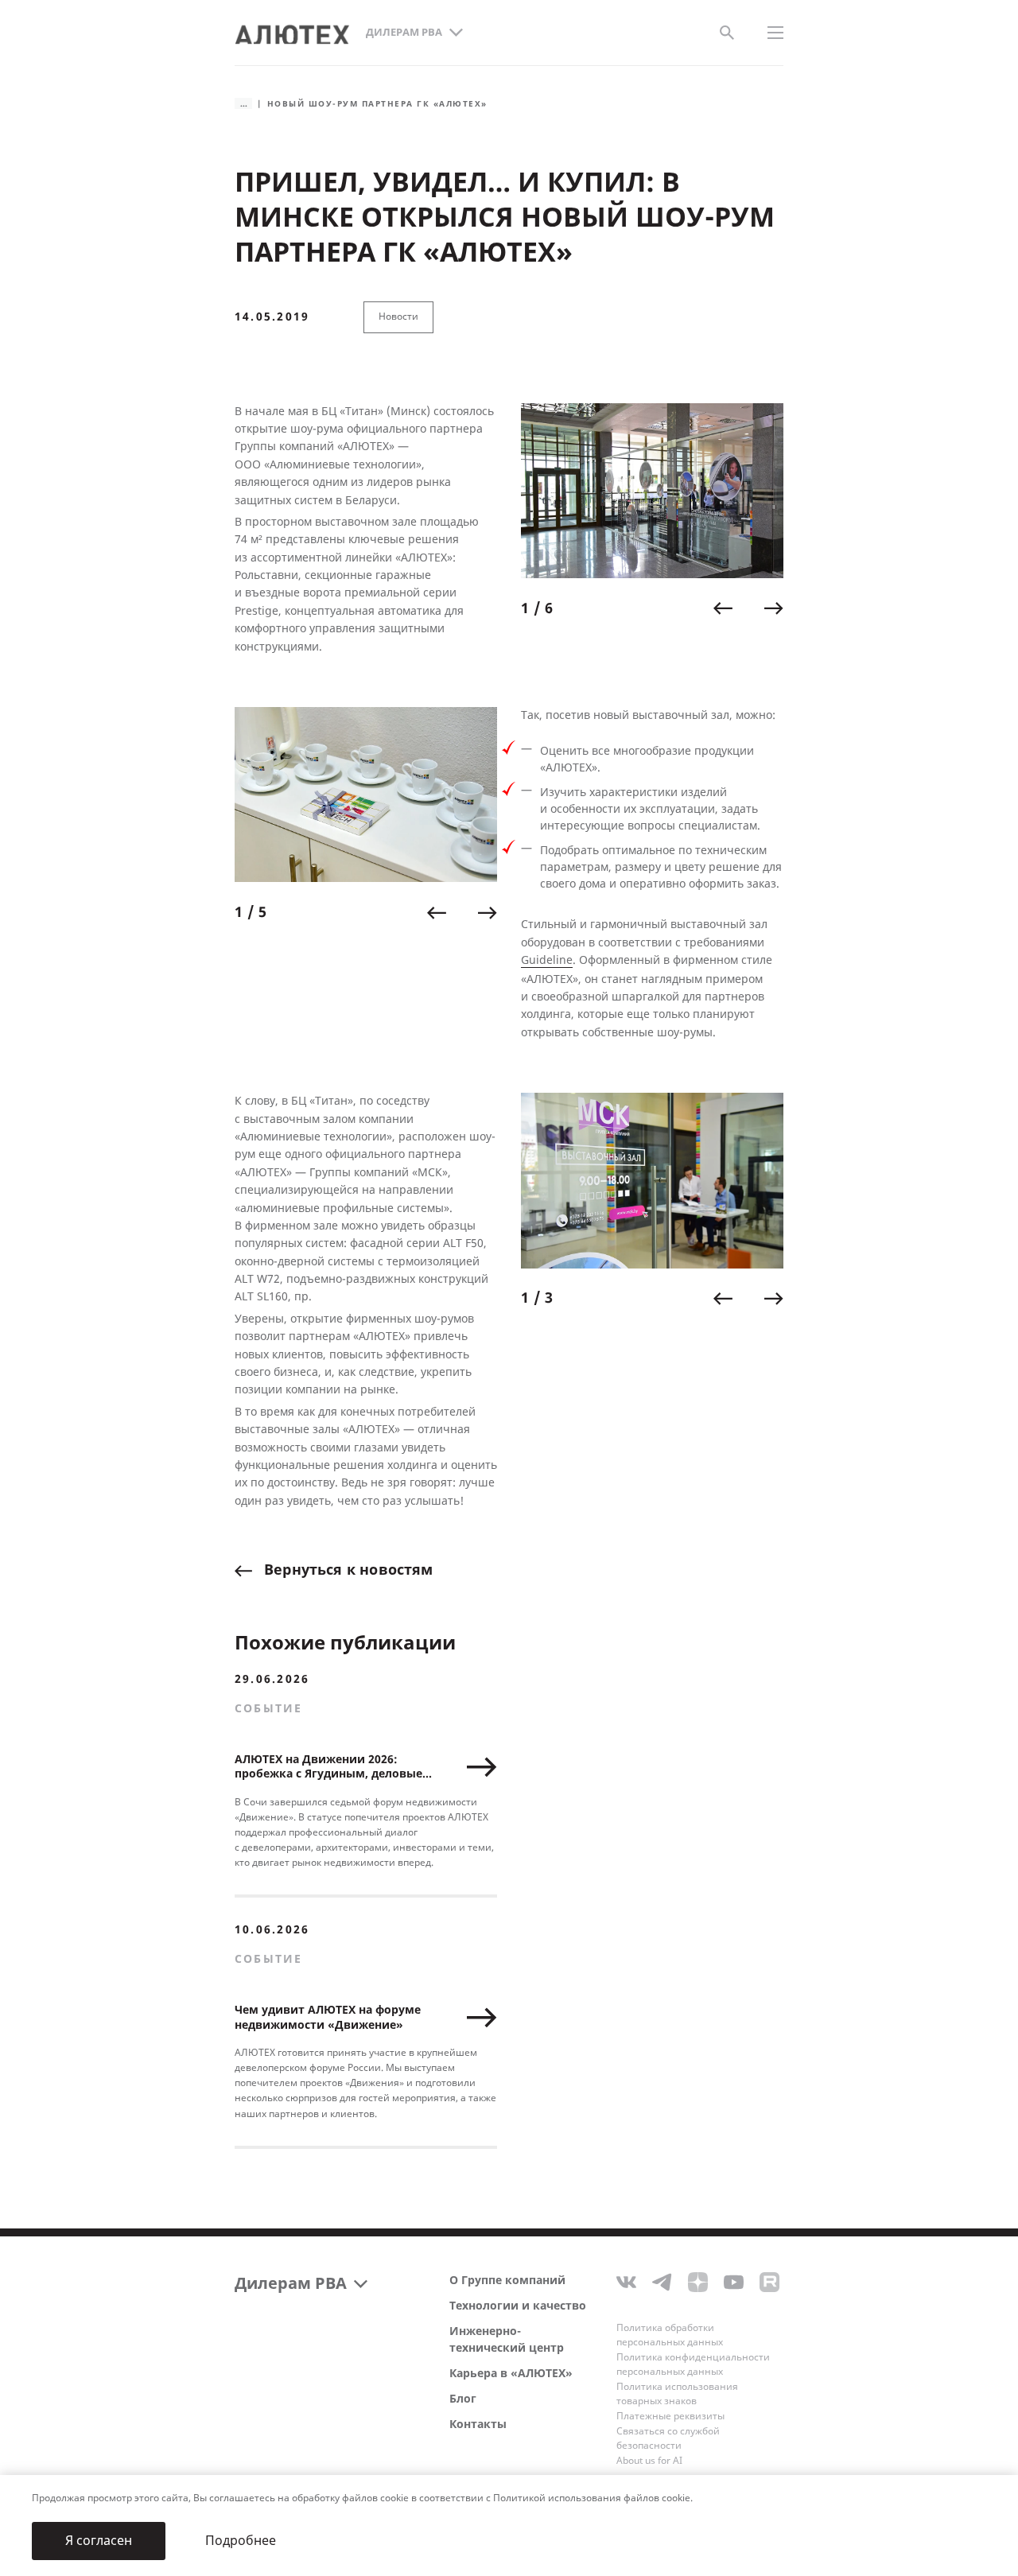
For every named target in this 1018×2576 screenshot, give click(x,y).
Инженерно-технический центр (507, 2340)
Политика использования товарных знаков (677, 2394)
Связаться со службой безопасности (668, 2438)
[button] (723, 608)
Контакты (478, 2424)
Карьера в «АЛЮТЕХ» (511, 2374)
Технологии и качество (518, 2306)
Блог (463, 2399)
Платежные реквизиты (670, 2416)
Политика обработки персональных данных (670, 2335)
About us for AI (649, 2461)
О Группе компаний (507, 2281)
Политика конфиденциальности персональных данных (693, 2364)
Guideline (547, 960)
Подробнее (241, 2541)
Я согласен (99, 2541)
